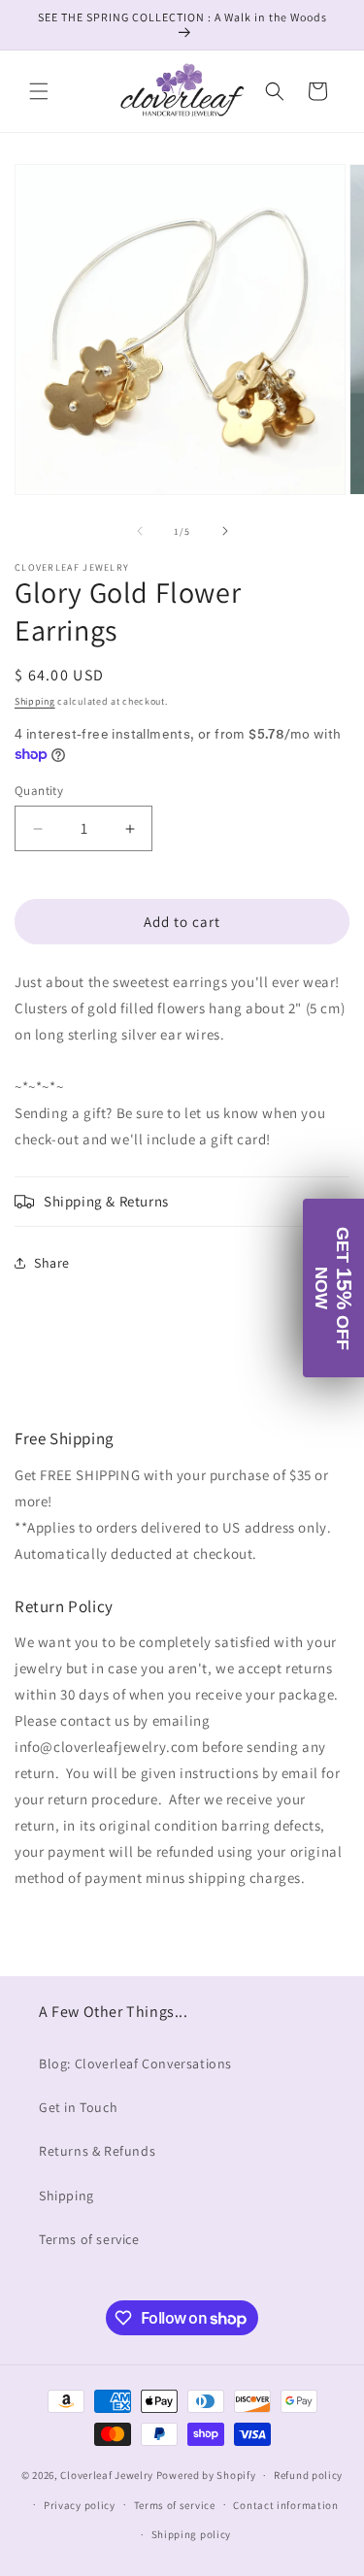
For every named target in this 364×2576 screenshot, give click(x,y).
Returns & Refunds (97, 2151)
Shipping (35, 701)
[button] (39, 91)
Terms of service (89, 2239)
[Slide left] (140, 531)
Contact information (285, 2505)
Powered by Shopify (206, 2475)
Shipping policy (192, 2534)
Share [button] (52, 1263)
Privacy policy (80, 2505)
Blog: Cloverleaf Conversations (135, 2064)
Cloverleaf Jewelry (107, 2475)
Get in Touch (78, 2107)
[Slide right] (225, 531)
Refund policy (308, 2475)
